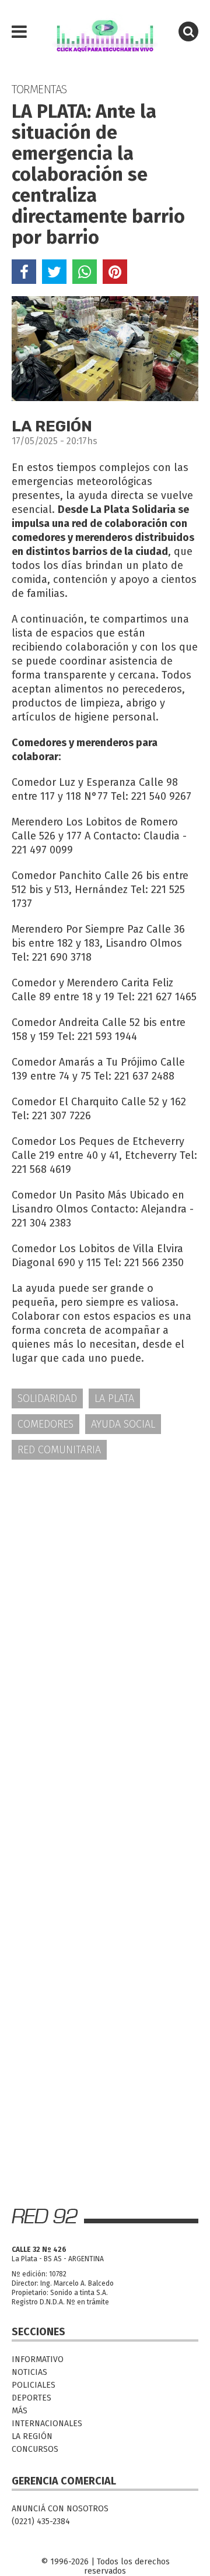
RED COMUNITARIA (59, 1450)
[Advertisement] (105, 1583)
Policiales (34, 2385)
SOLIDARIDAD (47, 1398)
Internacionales (47, 2424)
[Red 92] (105, 32)
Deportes (32, 2398)
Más (20, 2411)
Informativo (38, 2359)
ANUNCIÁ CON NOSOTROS (60, 2509)
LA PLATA (114, 1398)
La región (32, 2436)
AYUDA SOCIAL (123, 1424)
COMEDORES (45, 1424)
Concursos (35, 2449)
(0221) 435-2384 (41, 2521)
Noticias (29, 2372)
